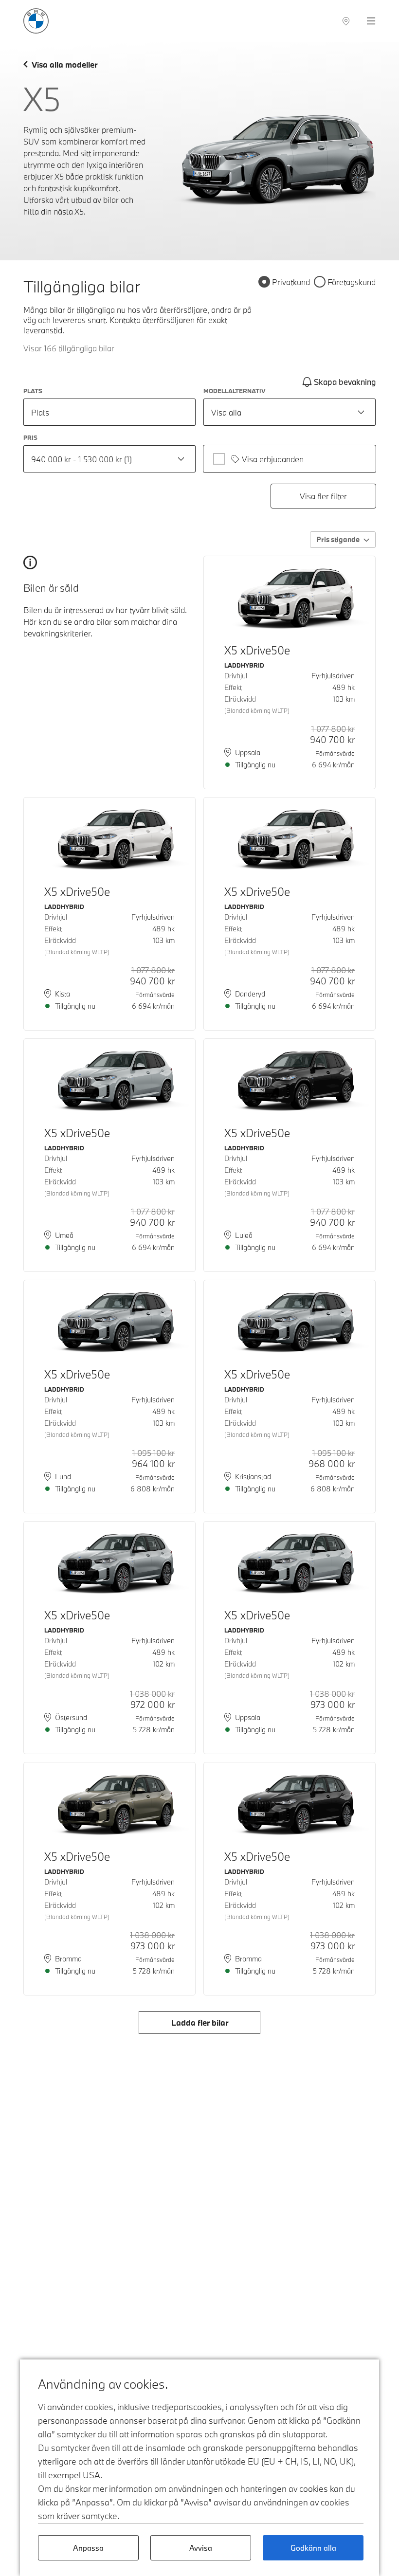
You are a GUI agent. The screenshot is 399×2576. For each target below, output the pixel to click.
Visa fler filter (323, 496)
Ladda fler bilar (200, 2023)
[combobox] (290, 412)
